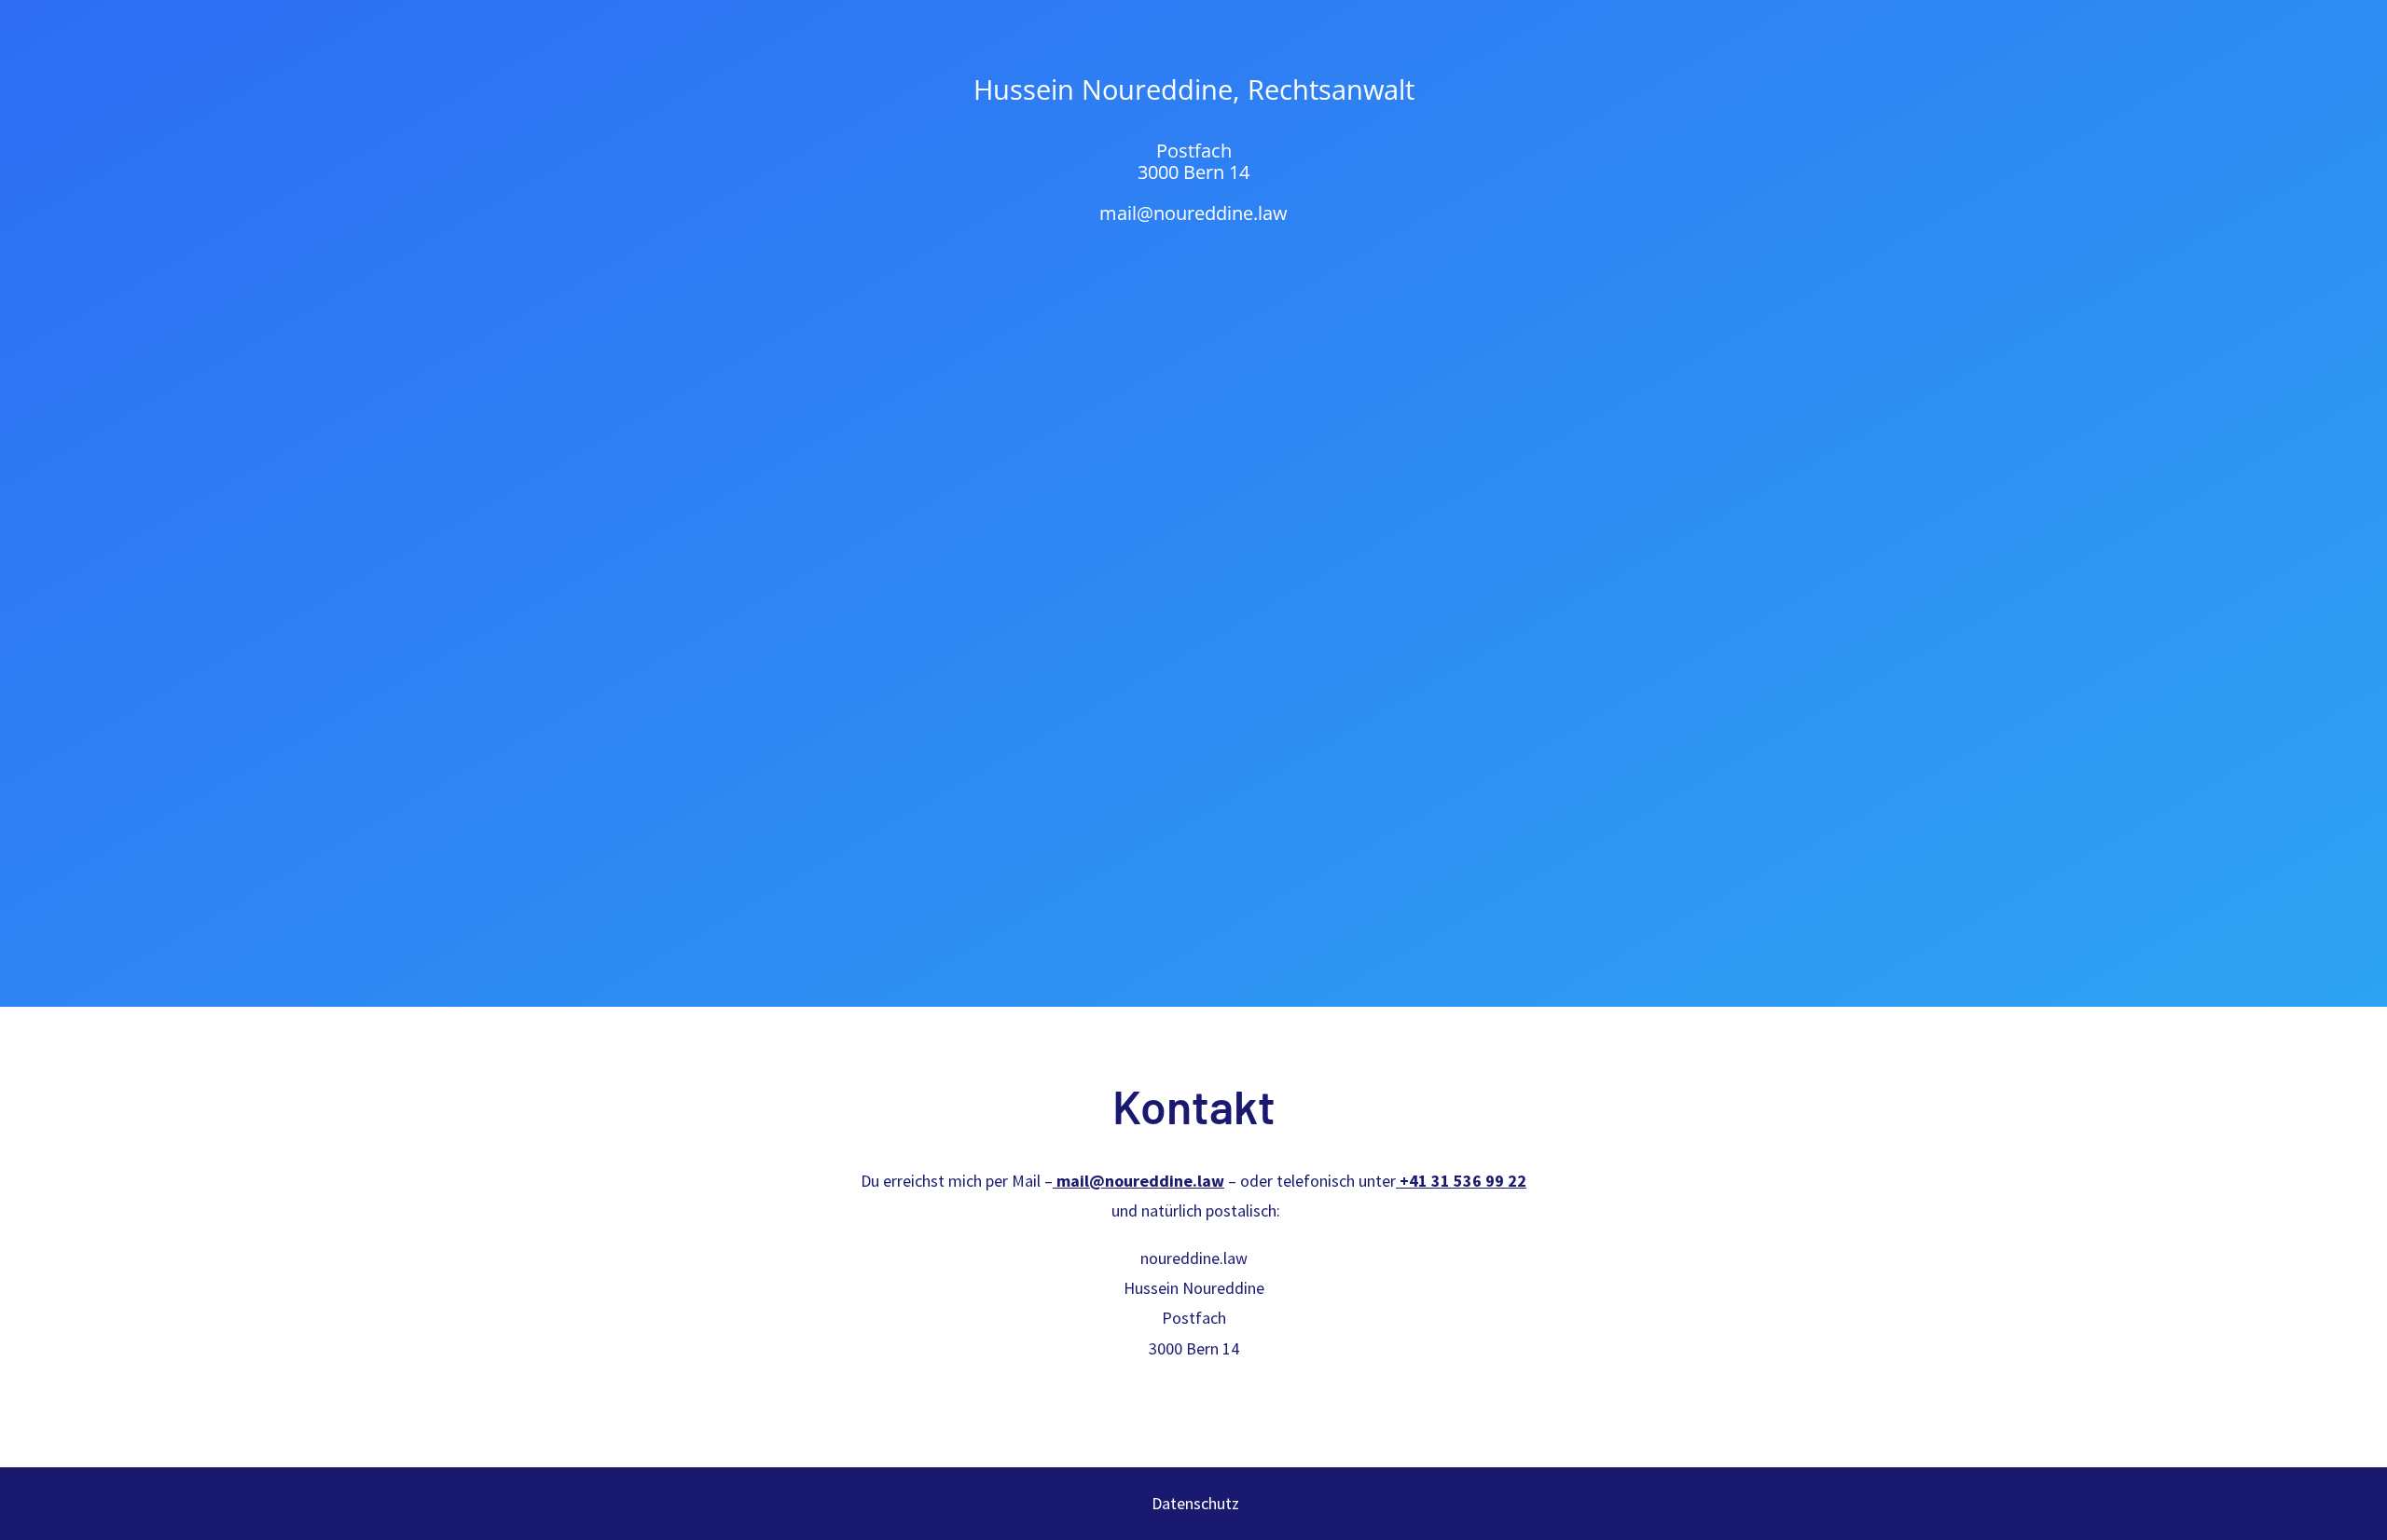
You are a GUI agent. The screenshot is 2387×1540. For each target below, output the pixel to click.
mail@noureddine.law (1193, 213)
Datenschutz (1193, 1503)
